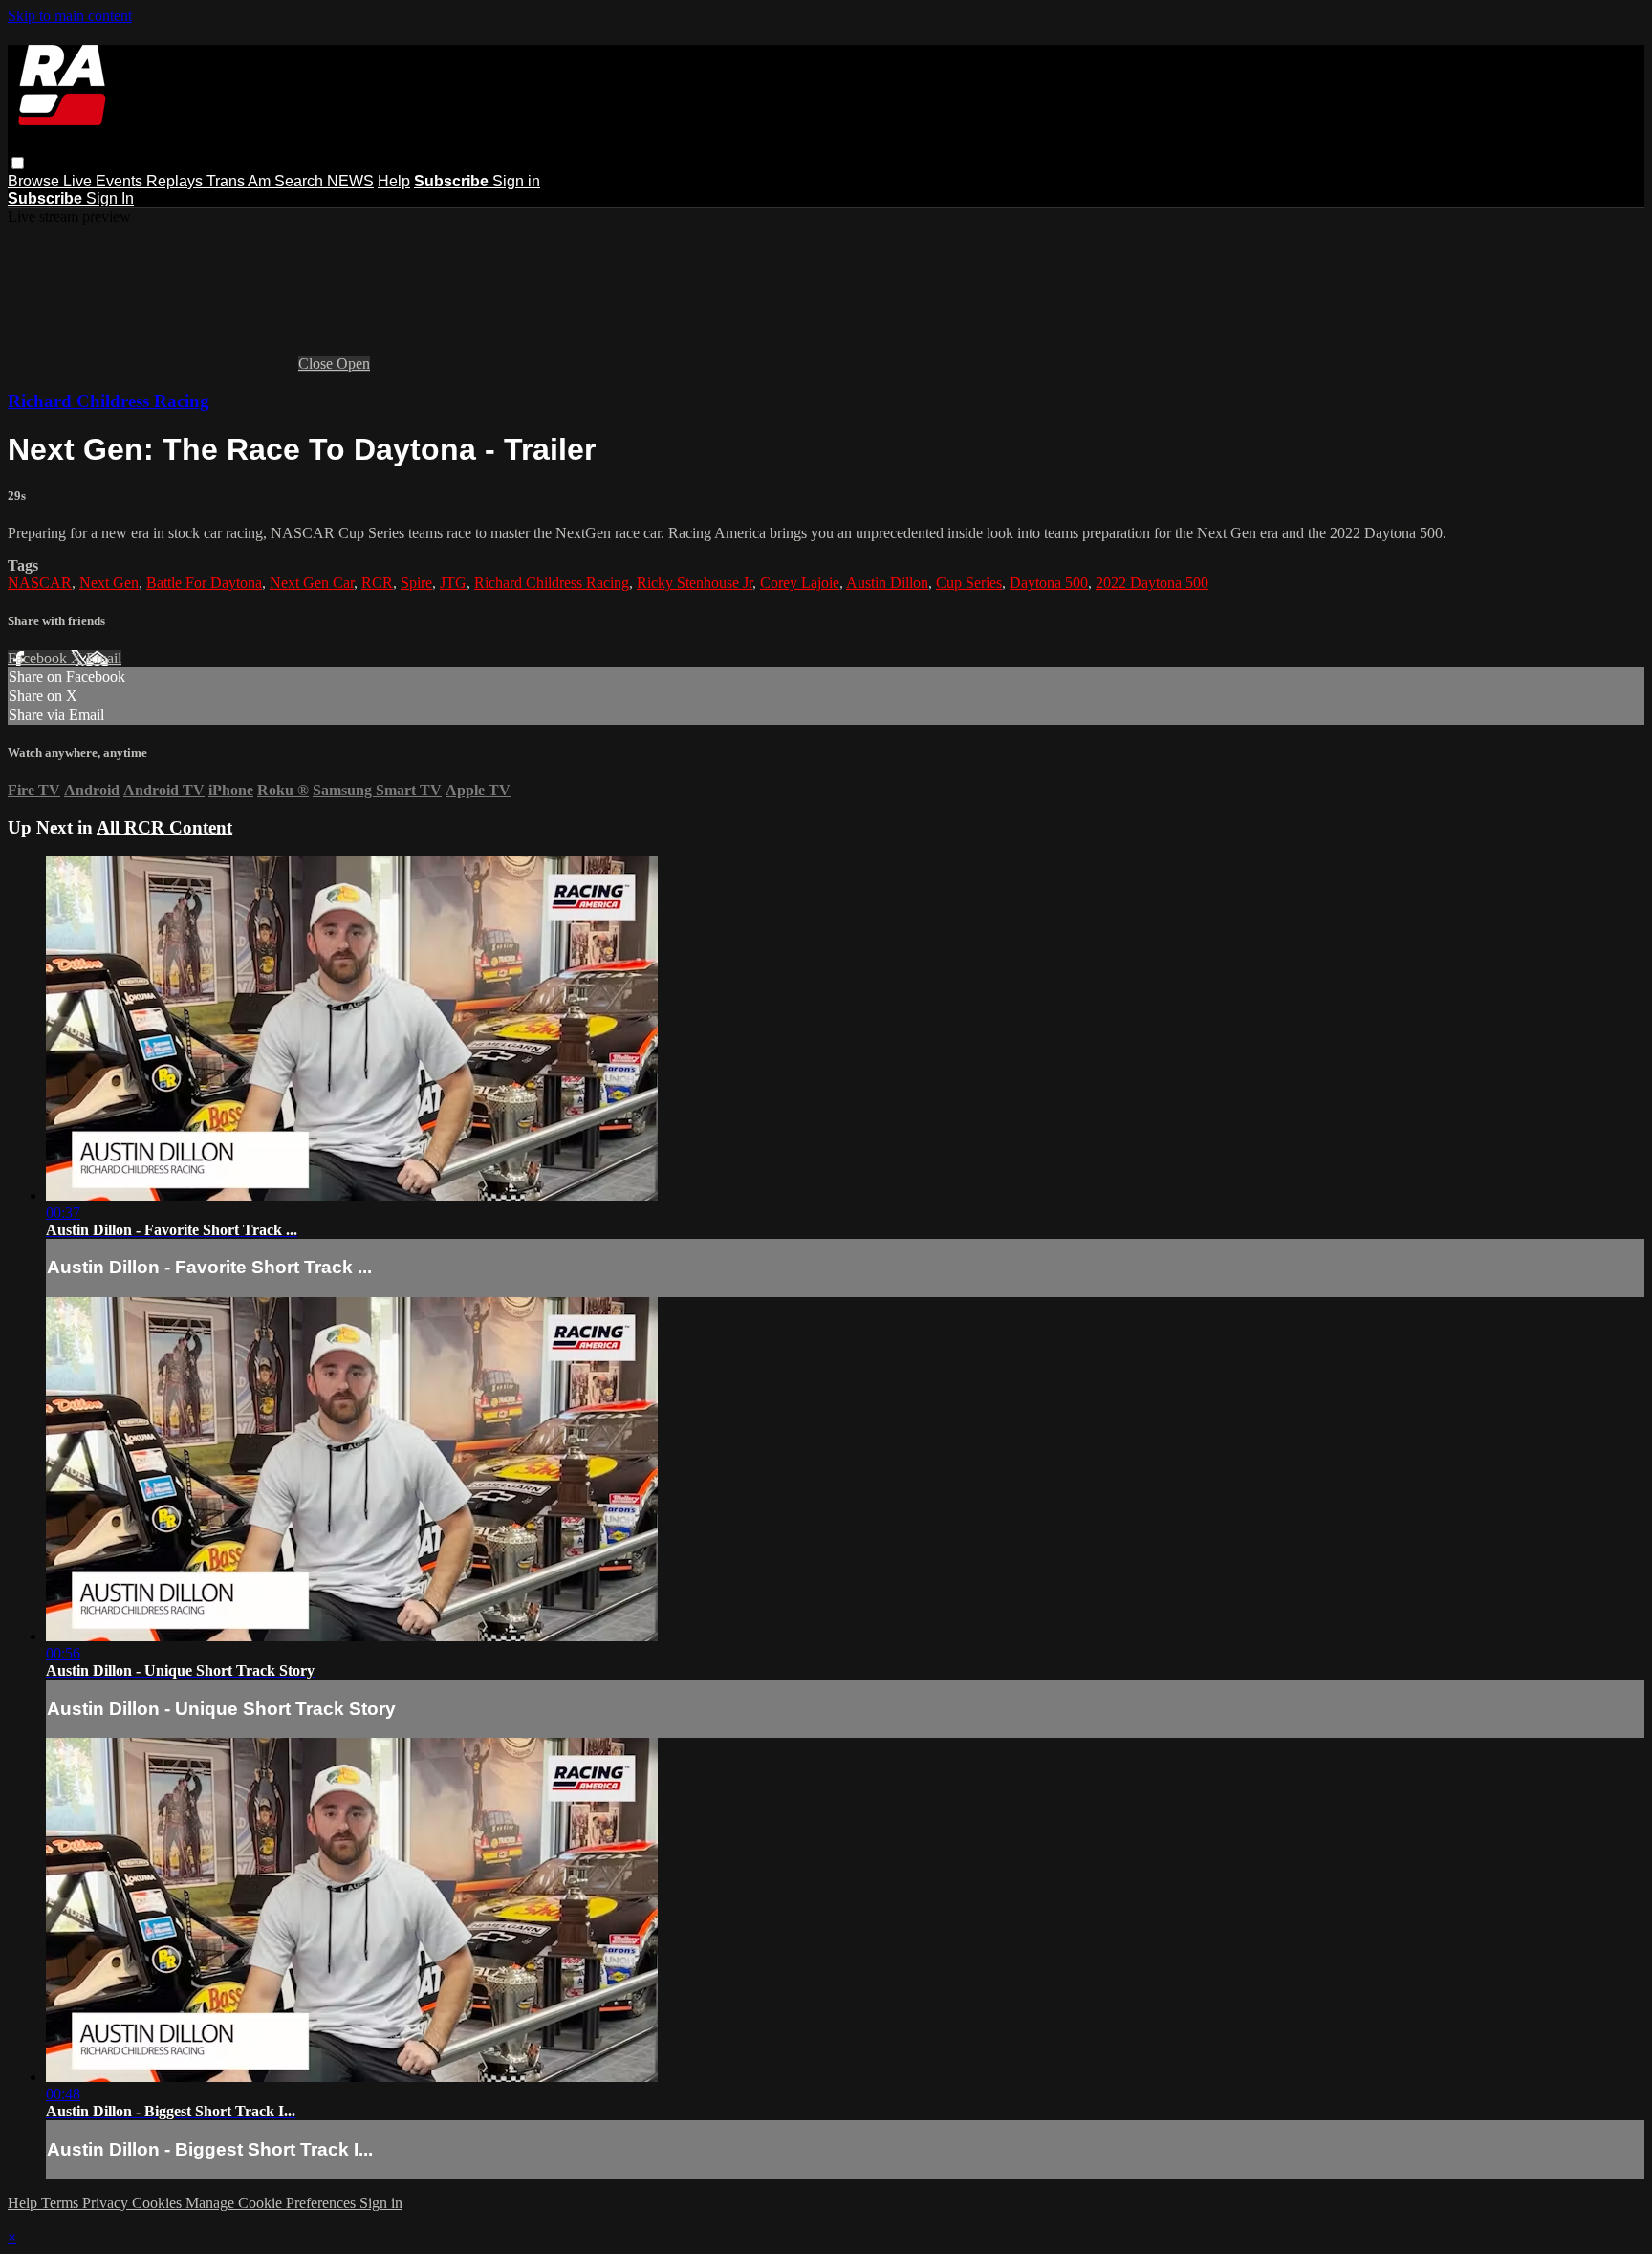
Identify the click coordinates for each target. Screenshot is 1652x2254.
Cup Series (969, 583)
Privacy (107, 2203)
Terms (62, 2203)
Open (353, 364)
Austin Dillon (887, 583)
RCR (377, 583)
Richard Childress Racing (109, 401)
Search (301, 181)
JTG (453, 583)
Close (317, 364)
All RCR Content (164, 827)
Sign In (110, 198)
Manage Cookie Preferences (272, 2203)
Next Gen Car (312, 583)
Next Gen (109, 583)
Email (104, 658)
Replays (176, 181)
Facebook (39, 658)
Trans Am (240, 181)
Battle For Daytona (204, 583)
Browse (35, 181)
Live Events (105, 181)
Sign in (516, 181)
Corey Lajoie (800, 583)
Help (394, 181)
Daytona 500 (1049, 583)
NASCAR (40, 583)
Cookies (159, 2203)
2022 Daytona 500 (1152, 583)
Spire (416, 583)
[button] (18, 163)
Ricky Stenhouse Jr (695, 583)
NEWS (350, 181)
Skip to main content (70, 16)
